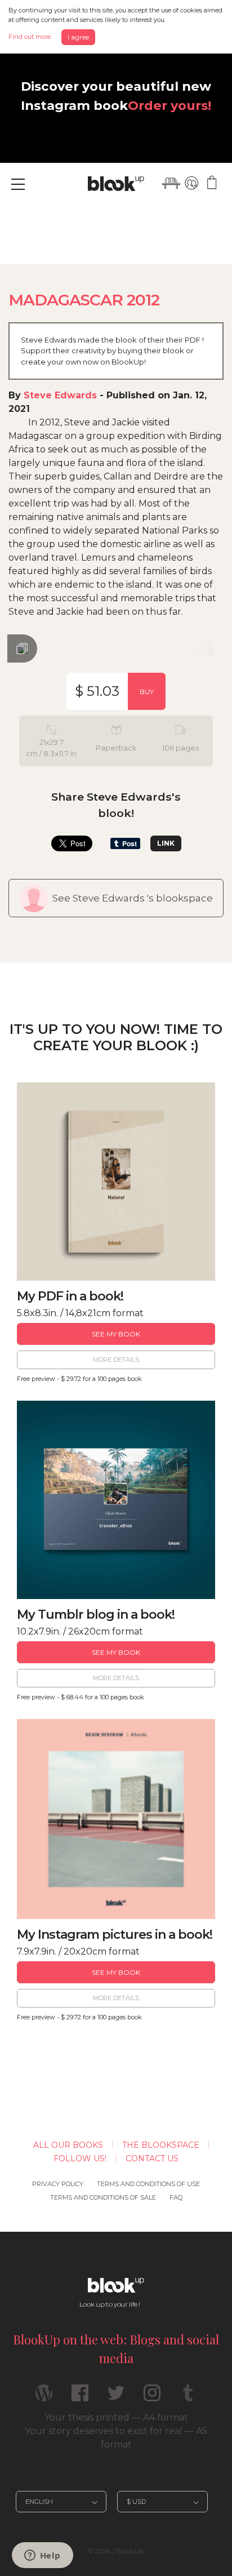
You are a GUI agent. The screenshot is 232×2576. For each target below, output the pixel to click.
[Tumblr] (188, 2398)
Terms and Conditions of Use (148, 2184)
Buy (147, 692)
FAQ (176, 2197)
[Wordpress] (44, 2398)
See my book (116, 1334)
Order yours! (169, 105)
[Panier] (212, 183)
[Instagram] (152, 2398)
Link (166, 843)
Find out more (30, 37)
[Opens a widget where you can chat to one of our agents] (42, 2556)
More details (116, 1360)
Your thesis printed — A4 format (116, 2417)
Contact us (152, 2158)
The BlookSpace (161, 2145)
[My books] (171, 183)
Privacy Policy (58, 2184)
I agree (78, 37)
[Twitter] (116, 2398)
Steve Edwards (60, 395)
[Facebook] (80, 2398)
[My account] (191, 183)
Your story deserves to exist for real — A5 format (116, 2438)
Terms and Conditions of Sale (103, 2197)
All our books (68, 2145)
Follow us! (80, 2158)
